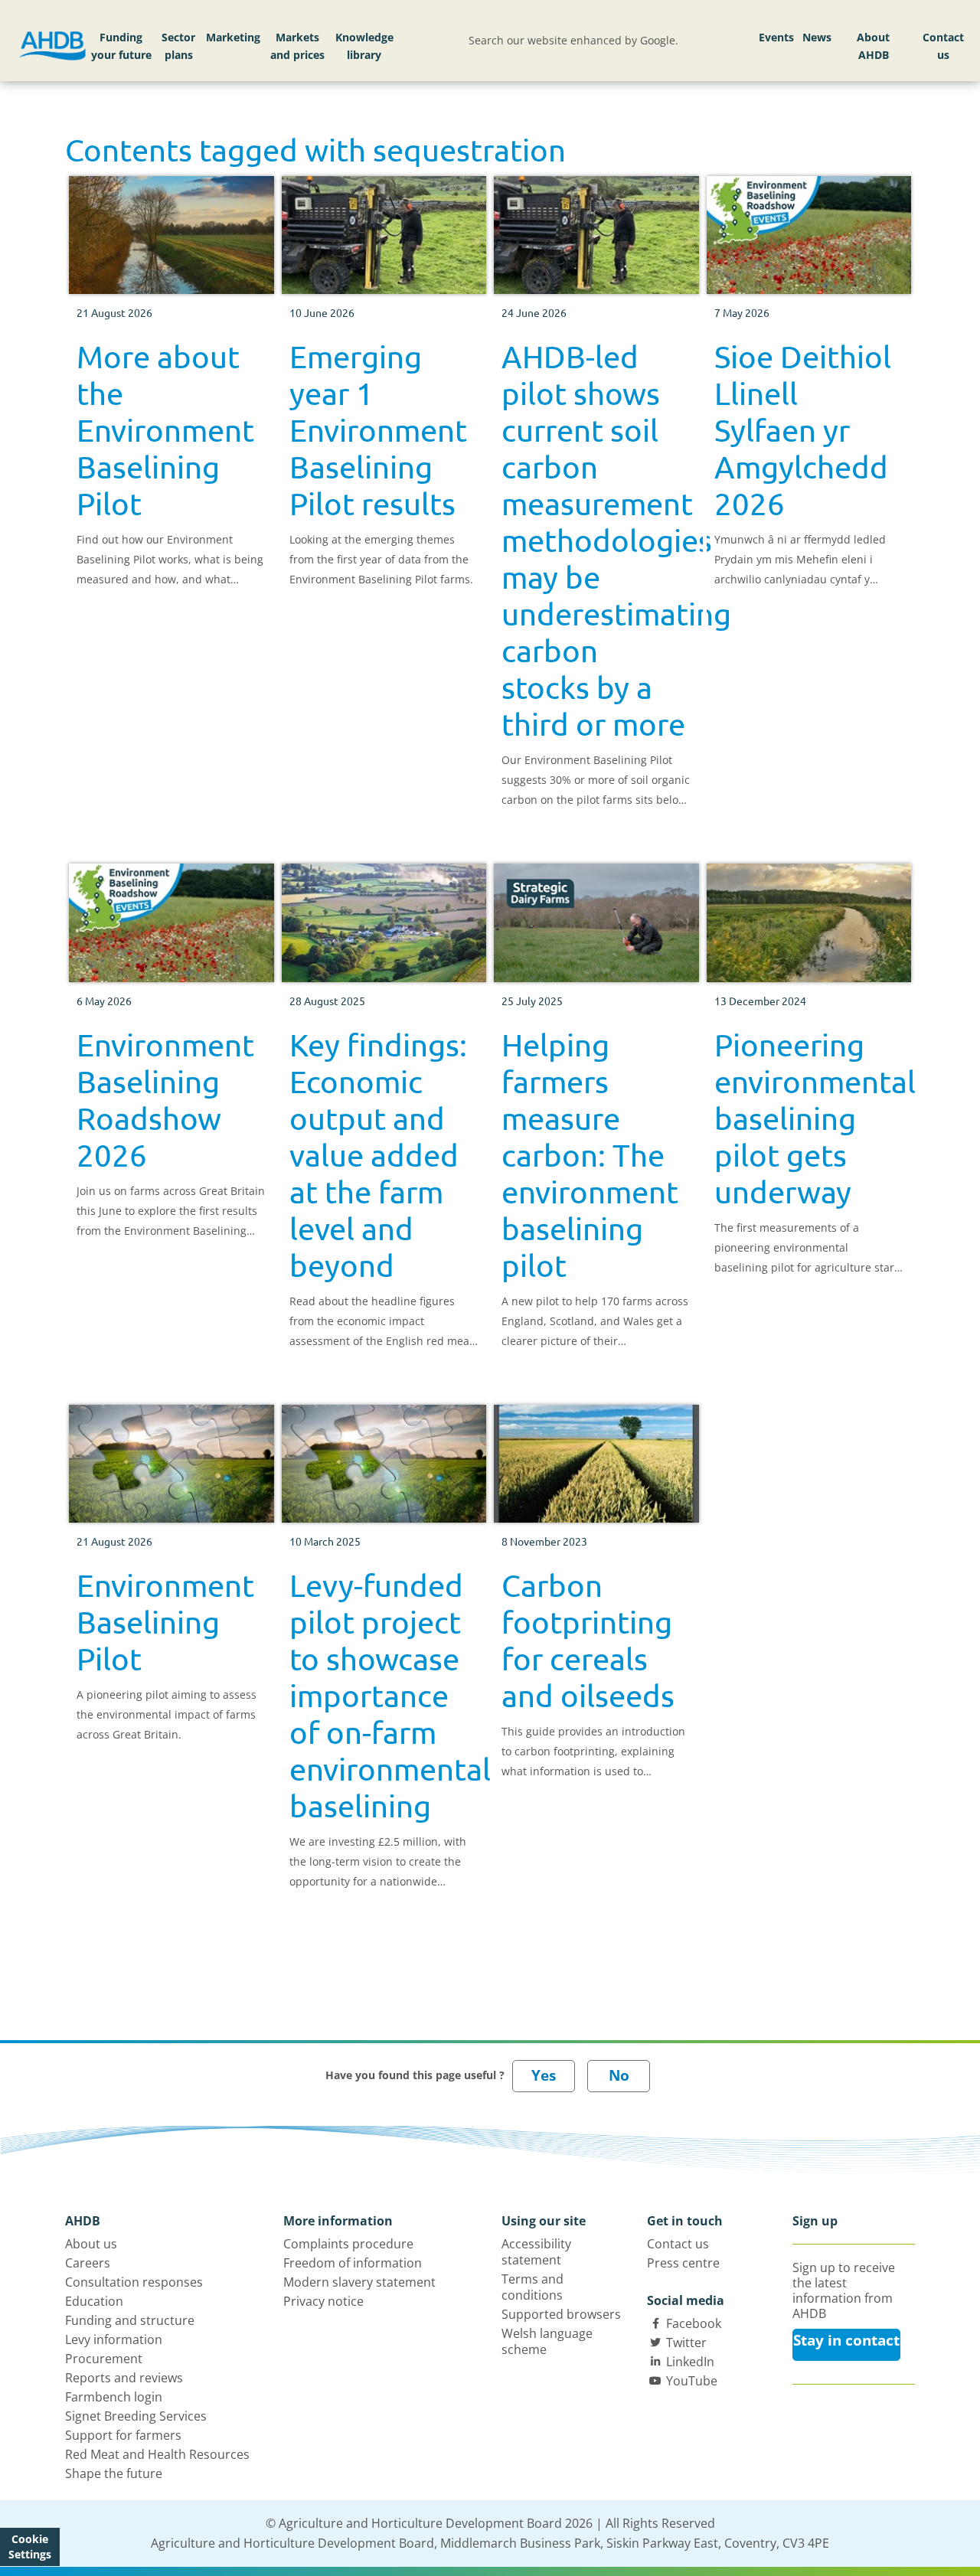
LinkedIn (690, 2362)
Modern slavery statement (359, 2282)
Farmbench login (114, 2397)
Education (94, 2301)
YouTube (692, 2381)
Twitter (686, 2343)
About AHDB (873, 46)
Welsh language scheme (547, 2341)
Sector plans (178, 46)
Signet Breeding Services (136, 2416)
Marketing (233, 37)
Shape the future (114, 2473)
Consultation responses (134, 2282)
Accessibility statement (536, 2252)
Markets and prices (297, 46)
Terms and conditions (532, 2287)
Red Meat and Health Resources (157, 2454)
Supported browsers (561, 2314)
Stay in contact (846, 2340)
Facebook (694, 2323)
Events (776, 37)
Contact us (943, 46)
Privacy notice (323, 2301)
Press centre (683, 2263)
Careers (88, 2263)
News (817, 37)
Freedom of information (353, 2263)
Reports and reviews (124, 2378)
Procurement (104, 2359)
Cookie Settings (30, 2547)
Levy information (114, 2339)
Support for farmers (123, 2435)
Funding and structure (130, 2320)
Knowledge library (364, 46)
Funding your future (121, 46)
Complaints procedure (348, 2244)
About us (91, 2244)
